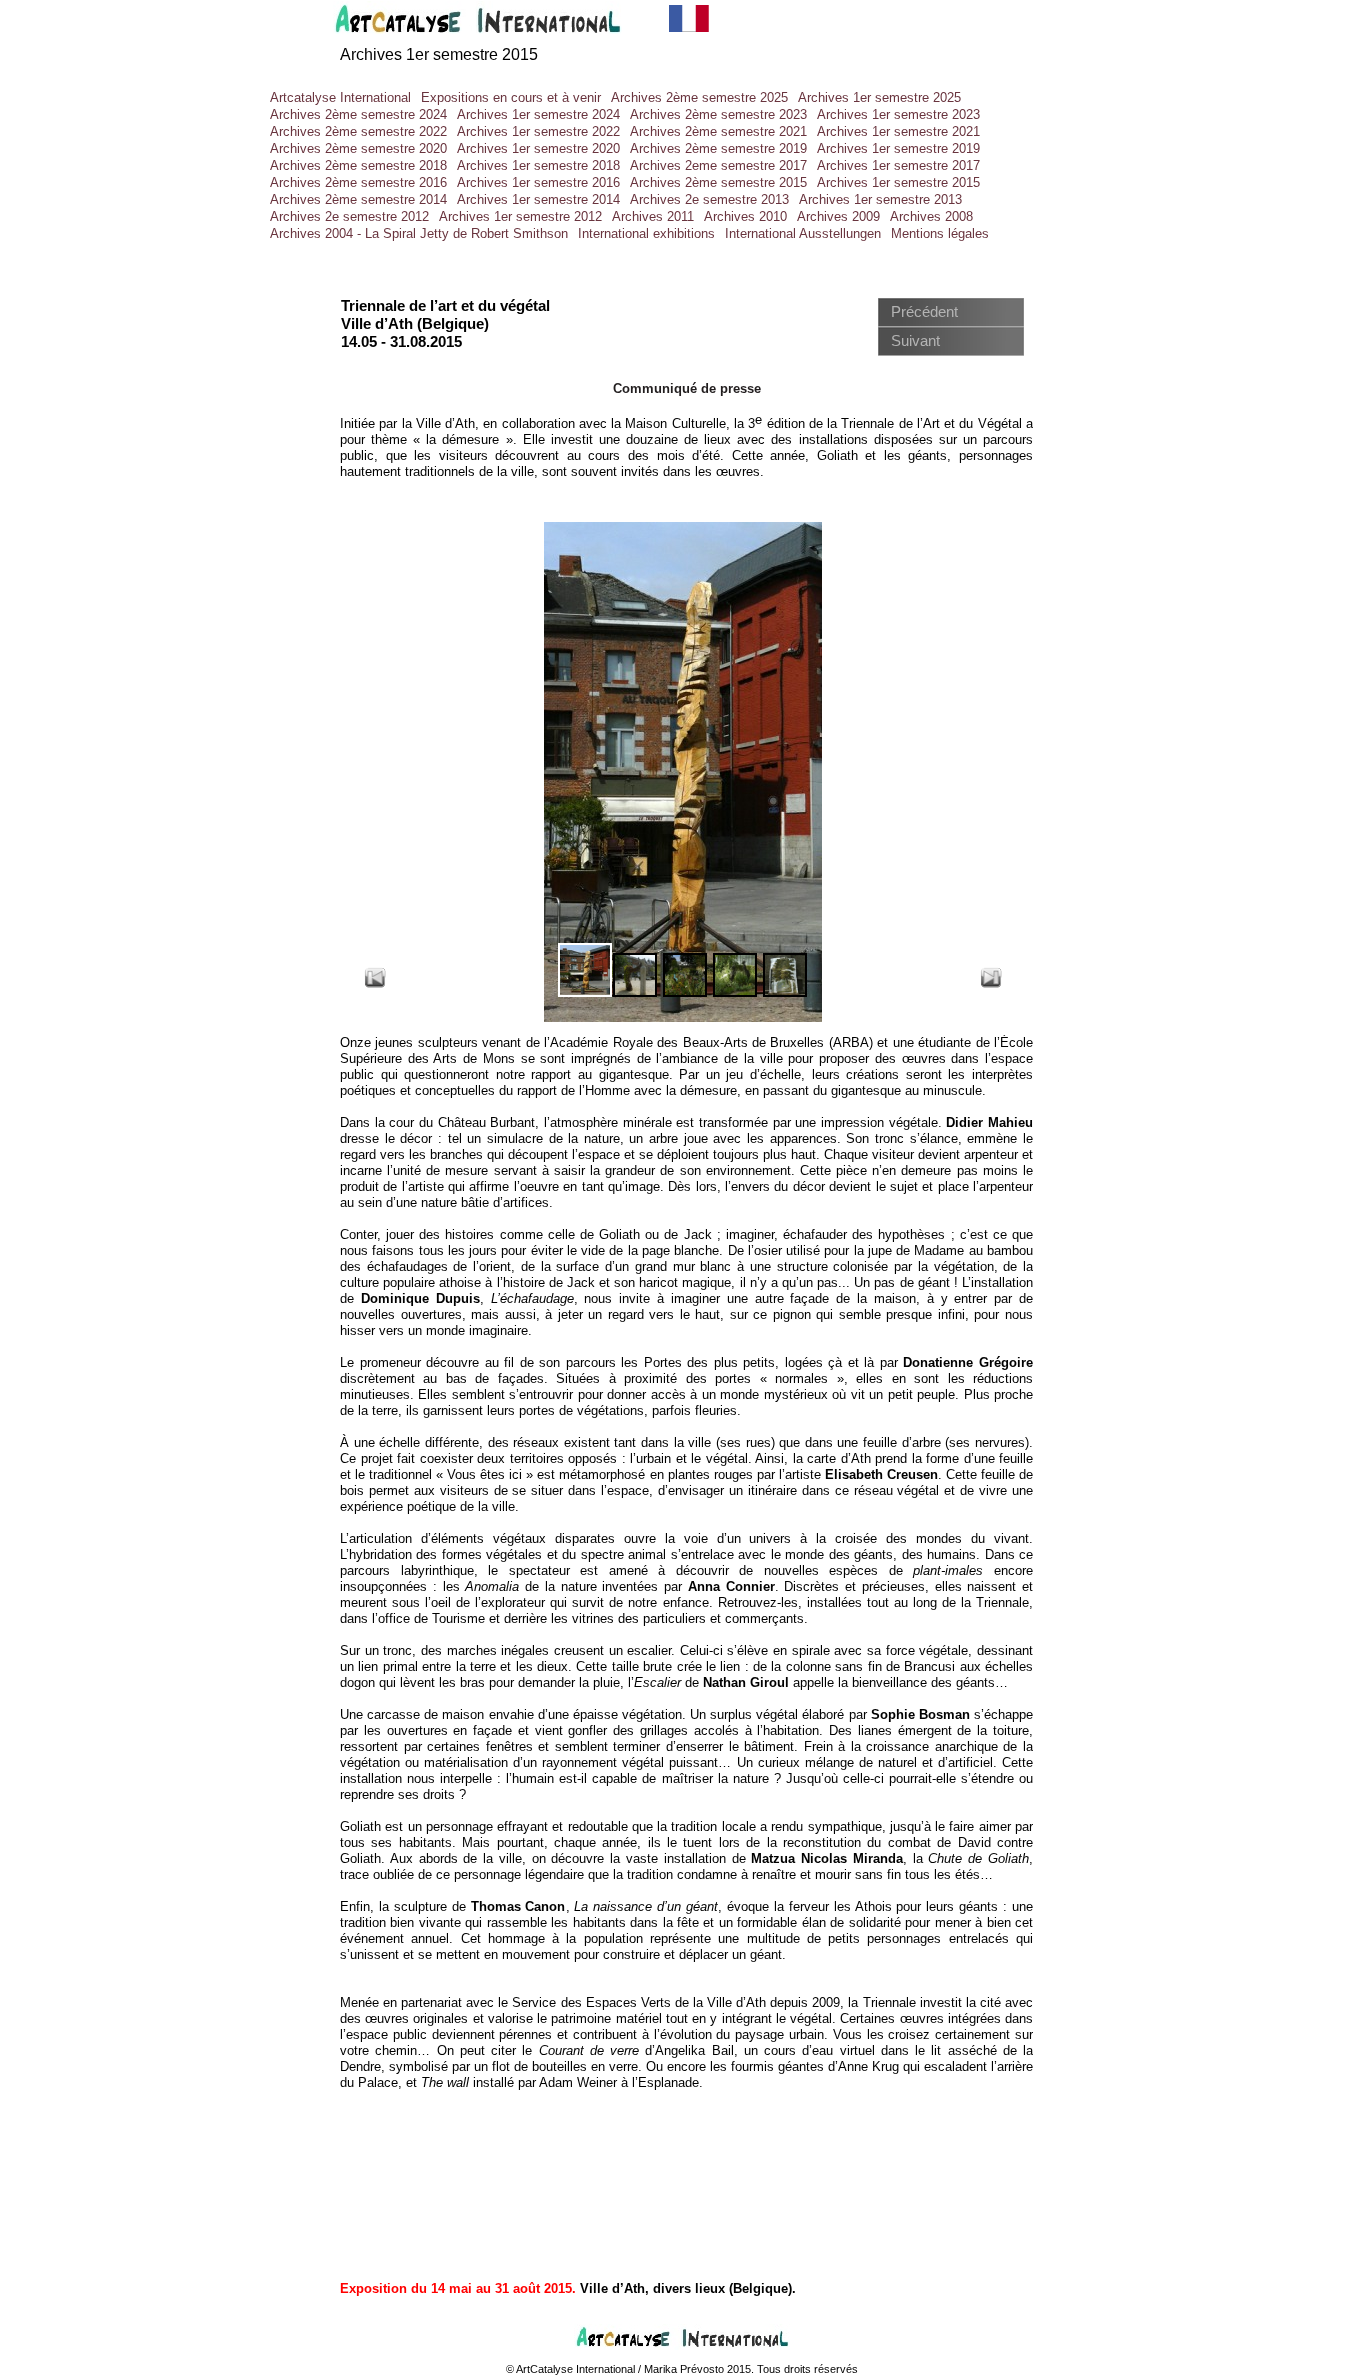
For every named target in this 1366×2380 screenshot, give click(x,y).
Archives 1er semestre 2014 (538, 199)
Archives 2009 (838, 216)
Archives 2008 (931, 216)
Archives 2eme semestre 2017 (718, 165)
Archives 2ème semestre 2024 (358, 114)
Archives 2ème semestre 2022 (358, 131)
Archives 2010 (745, 216)
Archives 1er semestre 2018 (538, 165)
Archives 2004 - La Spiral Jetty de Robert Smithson (419, 233)
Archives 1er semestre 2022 (538, 131)
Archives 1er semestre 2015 (439, 54)
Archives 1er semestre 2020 (538, 148)
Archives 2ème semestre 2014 (358, 199)
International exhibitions (646, 233)
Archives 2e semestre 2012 (349, 216)
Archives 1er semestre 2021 (898, 131)
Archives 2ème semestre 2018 (358, 165)
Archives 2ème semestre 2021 (718, 131)
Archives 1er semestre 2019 (898, 148)
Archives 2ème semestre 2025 (699, 97)
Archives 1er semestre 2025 (879, 97)
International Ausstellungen (803, 233)
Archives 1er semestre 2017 (898, 165)
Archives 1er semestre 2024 (538, 114)
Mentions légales (940, 233)
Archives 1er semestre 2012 (520, 216)
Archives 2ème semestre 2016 (358, 182)
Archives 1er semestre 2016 (538, 182)
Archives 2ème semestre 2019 (718, 148)
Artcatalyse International (340, 97)
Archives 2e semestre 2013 (709, 199)
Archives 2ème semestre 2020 (358, 148)
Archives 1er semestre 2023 (898, 114)
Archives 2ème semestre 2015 (718, 182)
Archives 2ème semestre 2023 (718, 114)
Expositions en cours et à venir (511, 97)
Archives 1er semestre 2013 (880, 199)
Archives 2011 (653, 216)
